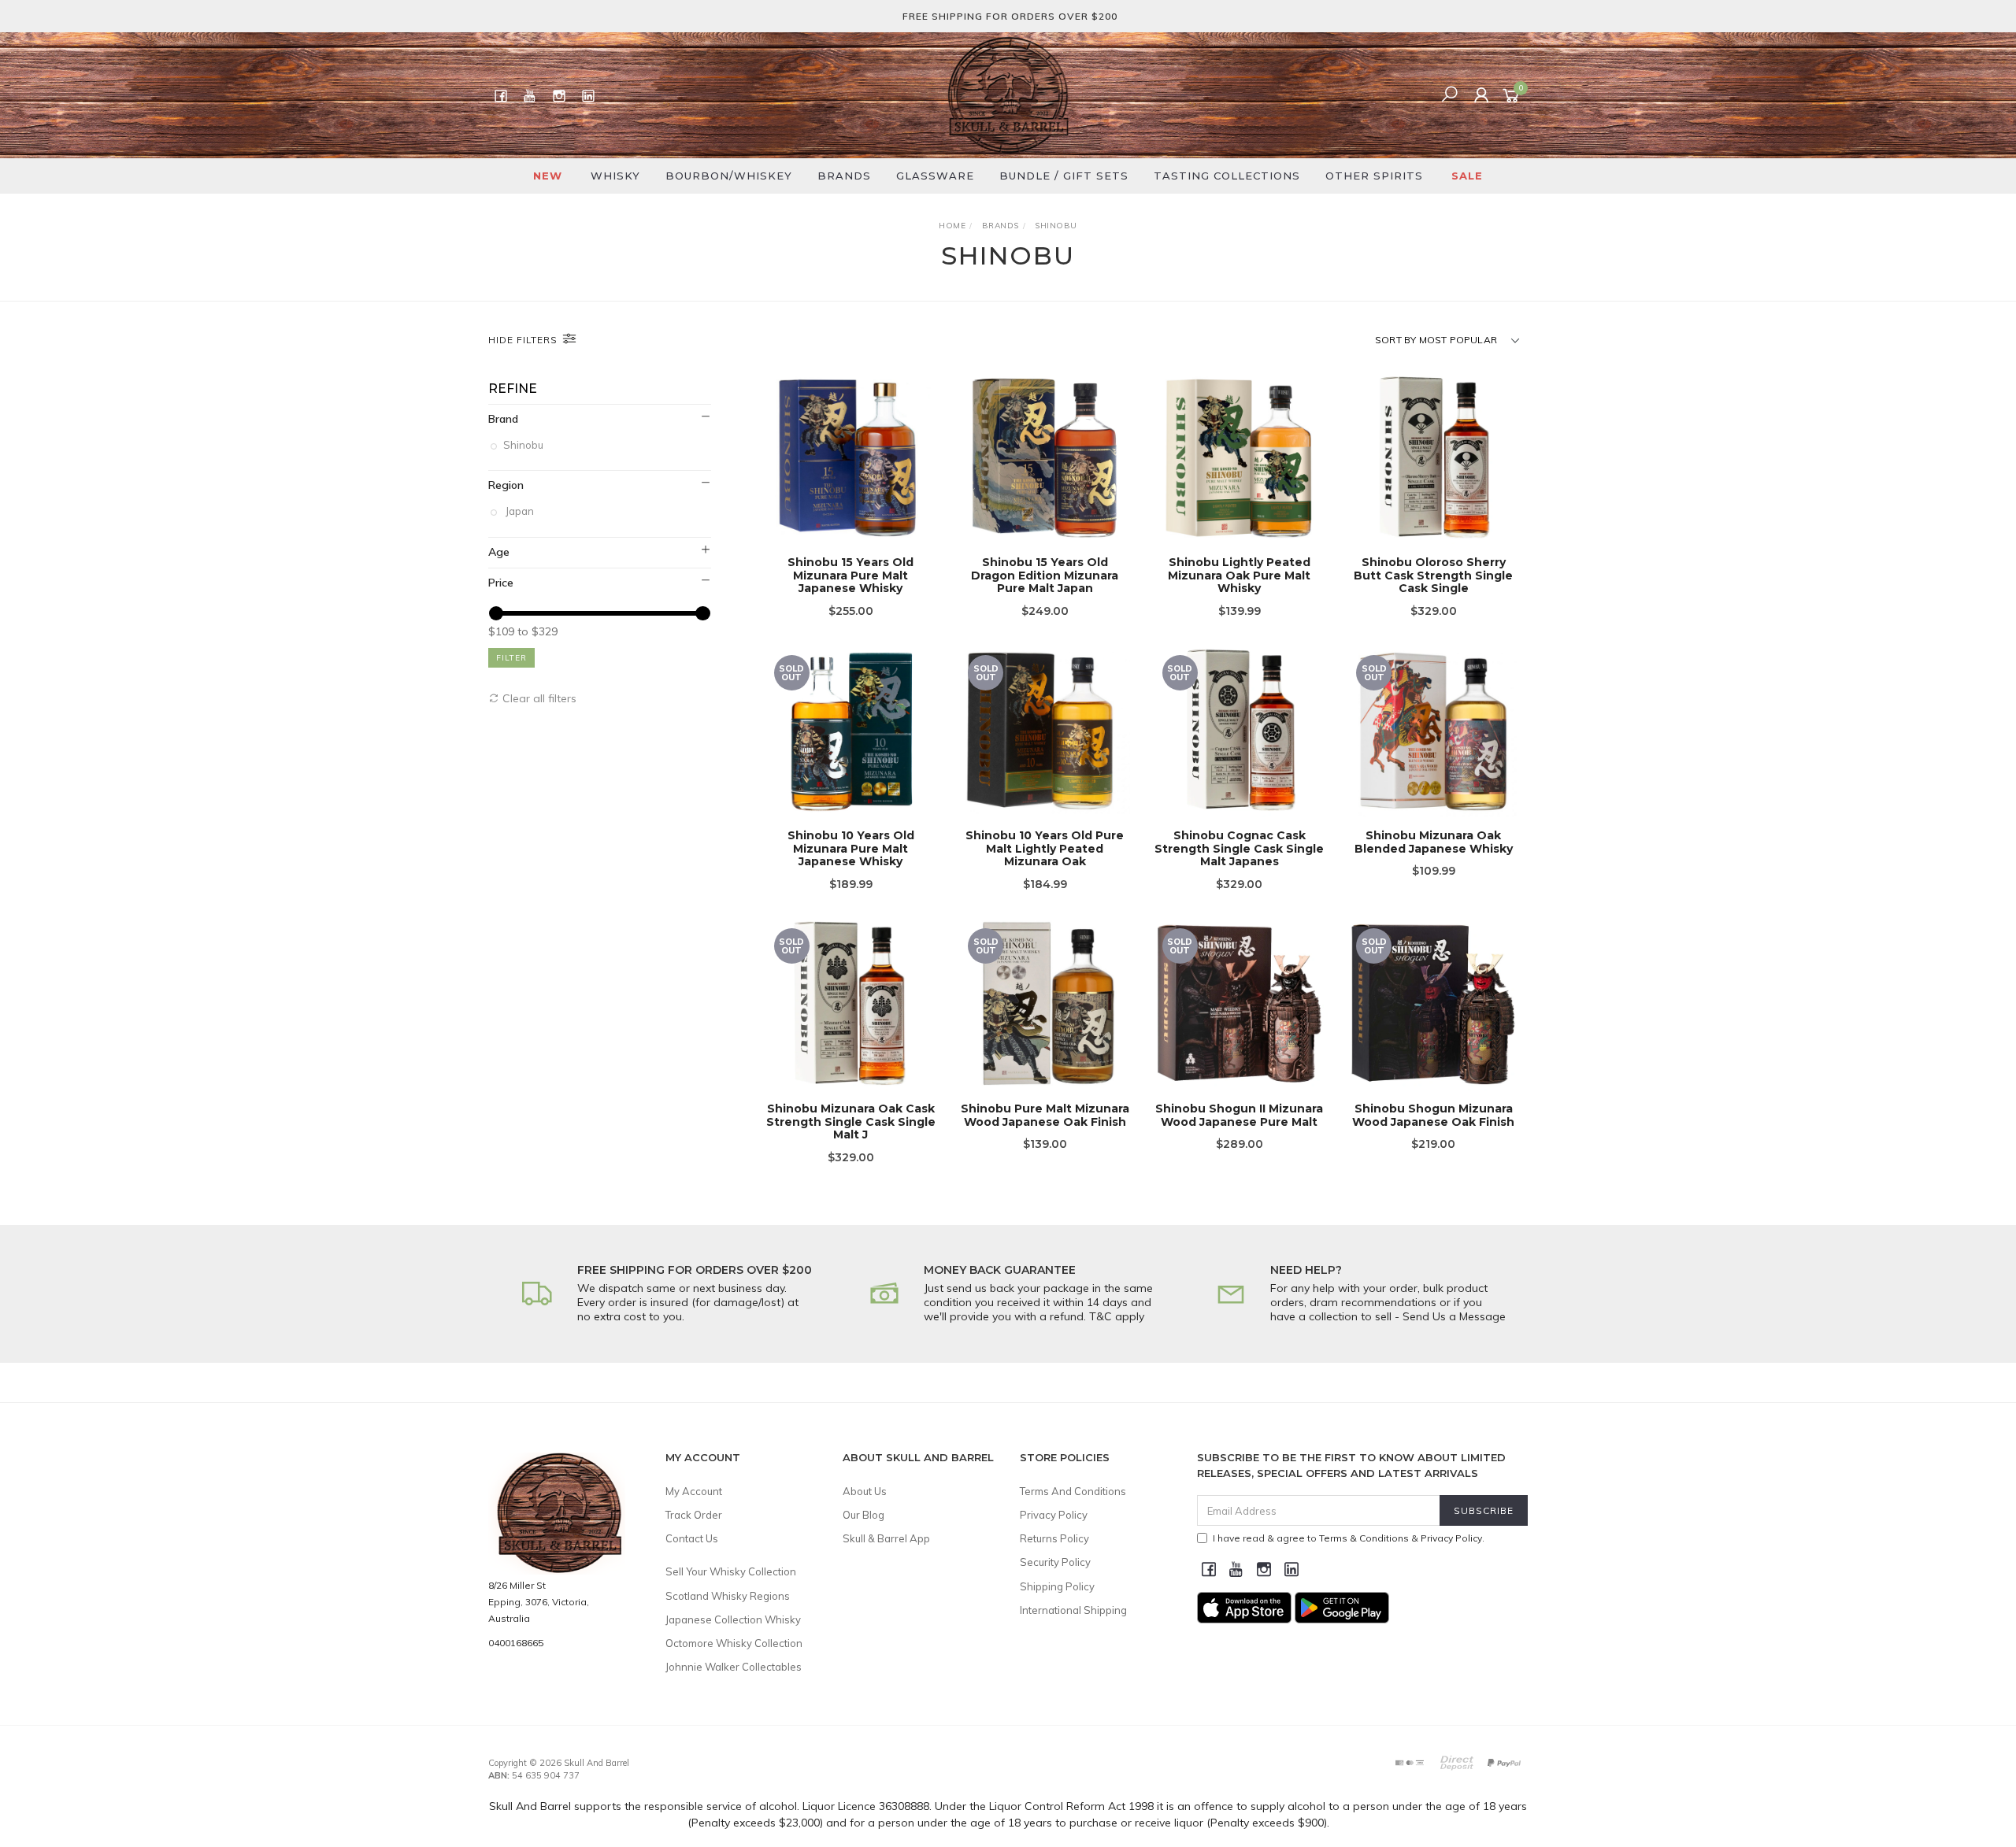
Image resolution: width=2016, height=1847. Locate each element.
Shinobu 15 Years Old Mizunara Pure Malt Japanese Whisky (850, 576)
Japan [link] (520, 511)
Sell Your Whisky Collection (731, 1571)
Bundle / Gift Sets (1064, 176)
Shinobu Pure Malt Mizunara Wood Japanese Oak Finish (1045, 1115)
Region (506, 485)
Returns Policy (1054, 1538)
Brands (844, 176)
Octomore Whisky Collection (734, 1643)
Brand (503, 419)
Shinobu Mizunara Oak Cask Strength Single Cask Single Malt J (851, 1122)
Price (501, 583)
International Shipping (1073, 1610)
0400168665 (516, 1643)
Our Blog (863, 1515)
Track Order (694, 1515)
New (548, 176)
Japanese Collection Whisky (733, 1619)
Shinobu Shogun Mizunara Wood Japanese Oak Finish (1433, 1115)
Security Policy (1055, 1562)
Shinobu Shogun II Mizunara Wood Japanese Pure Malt (1239, 1115)
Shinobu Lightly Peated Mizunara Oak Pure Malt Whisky (1239, 576)
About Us (865, 1491)
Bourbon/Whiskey (729, 176)
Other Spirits (1374, 176)
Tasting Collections (1227, 176)
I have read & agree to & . (1349, 1538)
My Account (694, 1491)
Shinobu (524, 445)
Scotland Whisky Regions (728, 1596)
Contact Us (692, 1538)
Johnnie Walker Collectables (734, 1667)
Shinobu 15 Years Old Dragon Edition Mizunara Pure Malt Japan (1045, 576)
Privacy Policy (1054, 1515)
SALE (1467, 176)
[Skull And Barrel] (1008, 94)
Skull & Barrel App (886, 1538)
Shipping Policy (1057, 1586)
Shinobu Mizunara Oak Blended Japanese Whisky (1434, 842)
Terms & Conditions (1364, 1538)
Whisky (615, 176)
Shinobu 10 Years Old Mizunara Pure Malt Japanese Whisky (851, 849)
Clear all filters (538, 698)
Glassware (935, 176)
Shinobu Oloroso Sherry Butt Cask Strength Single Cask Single (1433, 576)
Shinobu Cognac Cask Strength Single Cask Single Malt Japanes (1239, 849)
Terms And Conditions (1073, 1491)
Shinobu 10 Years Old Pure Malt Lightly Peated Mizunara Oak (1045, 849)
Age (499, 552)
